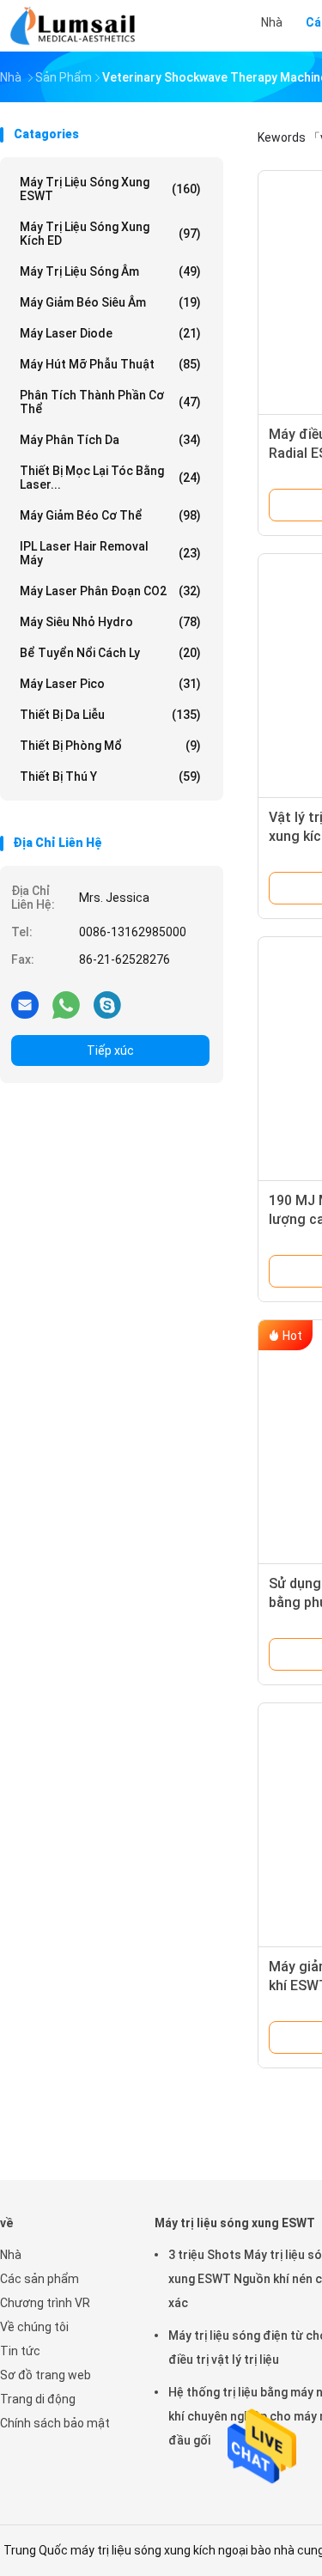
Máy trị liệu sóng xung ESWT (110, 189)
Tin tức (20, 2351)
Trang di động (38, 2399)
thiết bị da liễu (110, 715)
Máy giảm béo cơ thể (110, 515)
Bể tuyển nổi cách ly (110, 653)
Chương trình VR (45, 2303)
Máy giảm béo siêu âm (110, 302)
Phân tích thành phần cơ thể (110, 402)
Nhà (11, 2255)
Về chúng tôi (34, 2327)
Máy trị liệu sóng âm (110, 271)
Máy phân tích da (110, 440)
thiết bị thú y (110, 776)
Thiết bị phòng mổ (110, 746)
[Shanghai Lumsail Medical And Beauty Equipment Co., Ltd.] (76, 26)
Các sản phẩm (39, 2279)
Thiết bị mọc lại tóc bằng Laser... (110, 478)
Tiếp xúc (110, 1050)
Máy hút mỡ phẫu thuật (110, 364)
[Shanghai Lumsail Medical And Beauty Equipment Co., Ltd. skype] (107, 1004)
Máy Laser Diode (110, 333)
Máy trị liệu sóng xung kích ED (110, 234)
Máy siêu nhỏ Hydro (110, 622)
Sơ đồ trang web (46, 2375)
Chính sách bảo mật (55, 2423)
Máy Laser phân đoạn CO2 (110, 591)
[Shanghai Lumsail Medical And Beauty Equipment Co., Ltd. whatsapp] (66, 1004)
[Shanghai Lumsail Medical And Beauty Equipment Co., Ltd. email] (25, 1004)
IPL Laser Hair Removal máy (110, 553)
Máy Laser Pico (110, 684)
